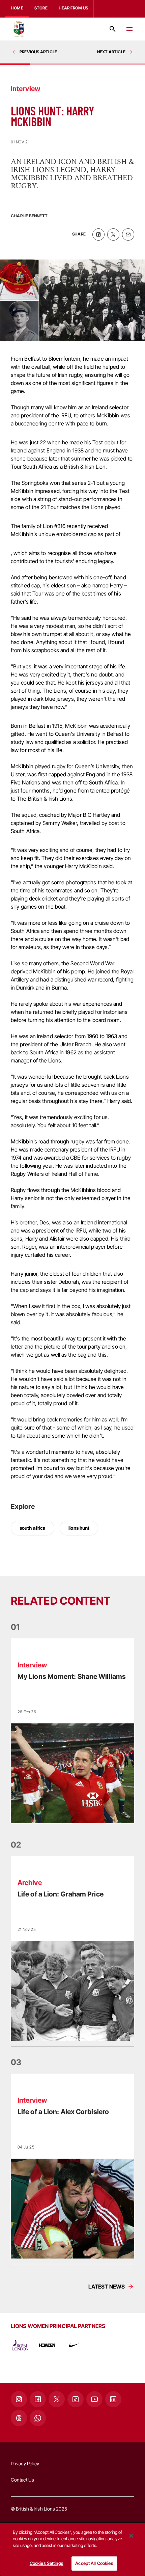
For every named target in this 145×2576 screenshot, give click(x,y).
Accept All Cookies (94, 2563)
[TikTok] (76, 2399)
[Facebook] (38, 2399)
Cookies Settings (47, 2563)
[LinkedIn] (113, 2399)
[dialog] (72, 2549)
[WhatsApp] (38, 2418)
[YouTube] (94, 2399)
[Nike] (74, 2345)
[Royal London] (20, 2345)
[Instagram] (19, 2399)
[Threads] (19, 2418)
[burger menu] (129, 29)
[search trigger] (113, 29)
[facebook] (98, 234)
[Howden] (47, 2345)
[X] (57, 2399)
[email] (128, 234)
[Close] (131, 2536)
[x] (113, 234)
